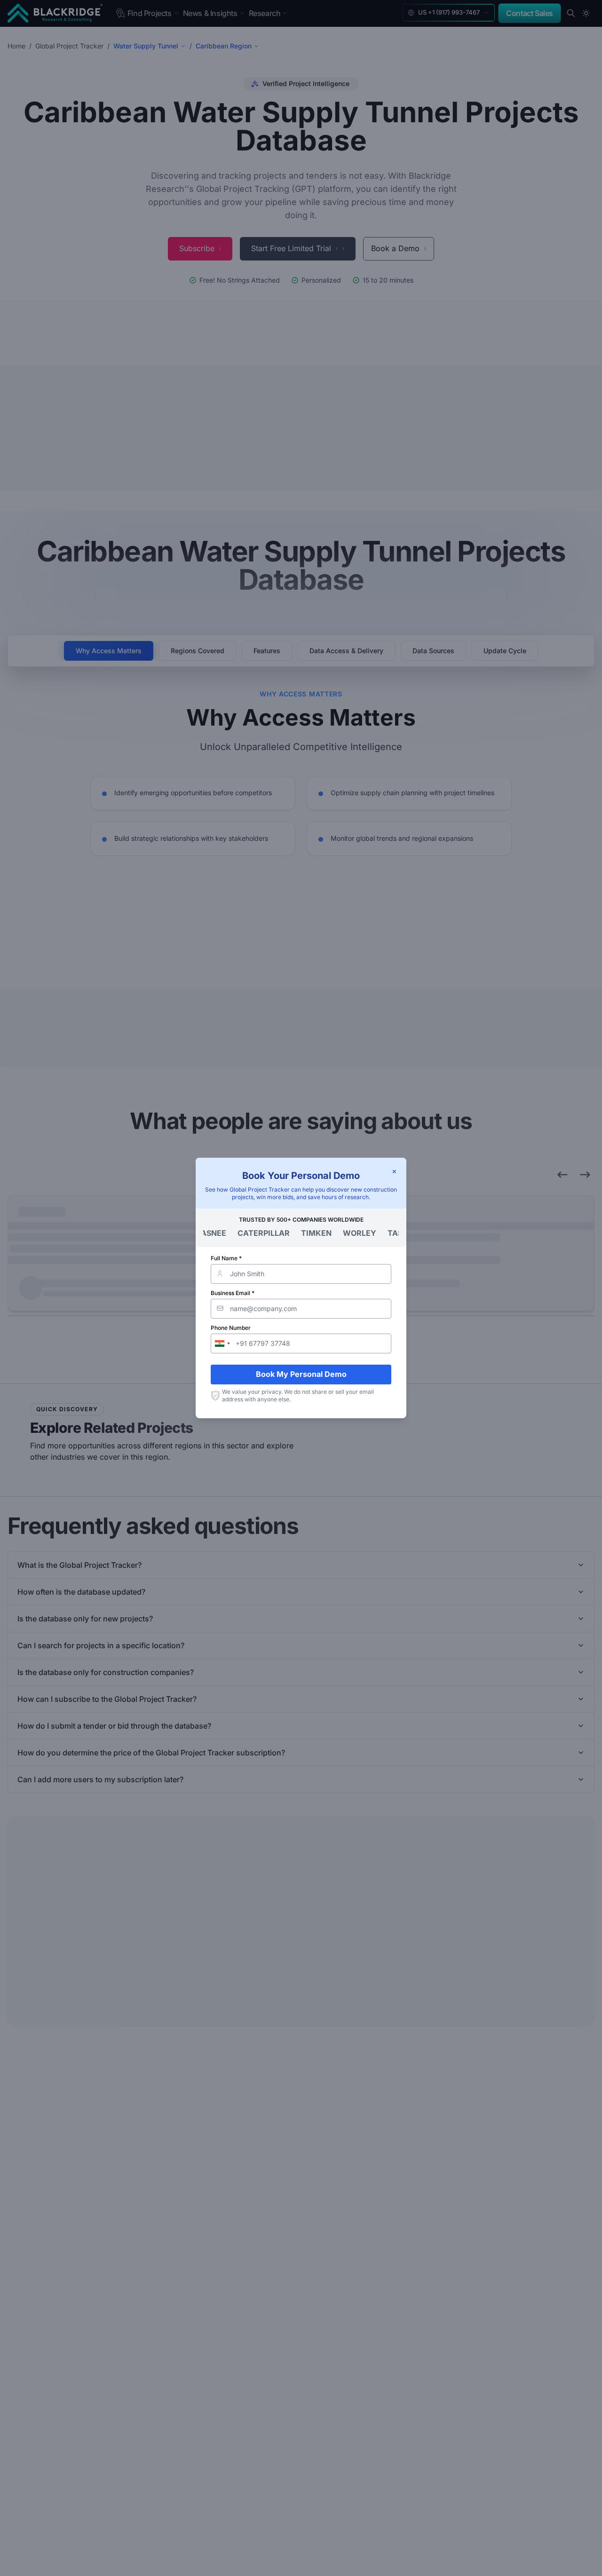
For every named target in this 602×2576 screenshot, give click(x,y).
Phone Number (231, 1328)
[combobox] (222, 1343)
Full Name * (226, 1258)
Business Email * (233, 1293)
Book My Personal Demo (301, 1374)
